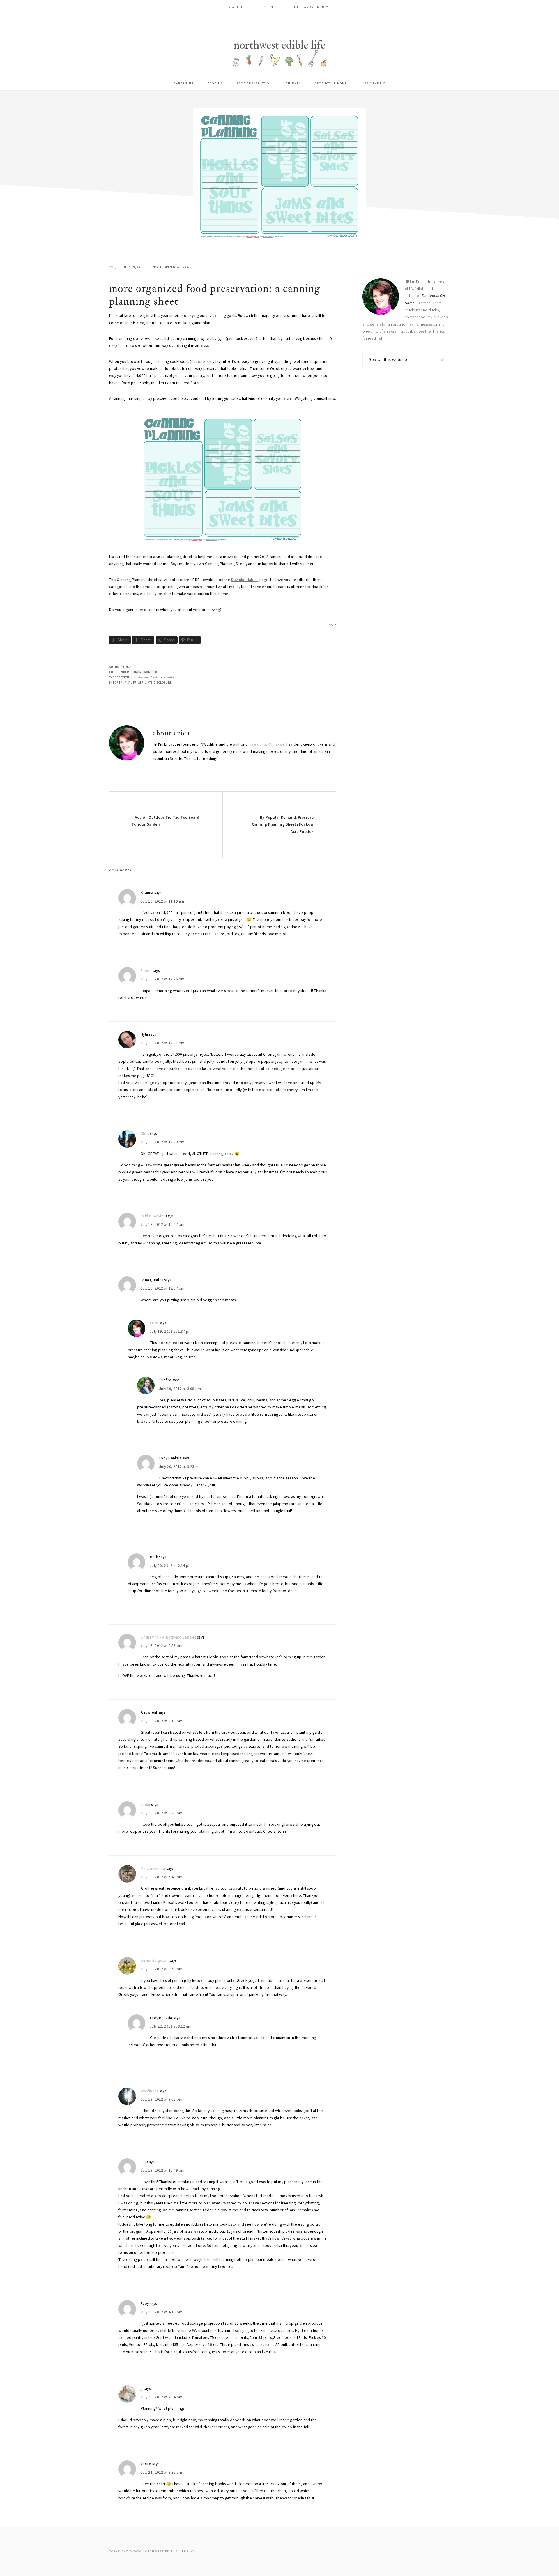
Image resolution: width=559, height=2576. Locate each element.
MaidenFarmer (153, 1868)
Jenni (145, 1805)
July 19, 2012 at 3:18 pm (161, 1721)
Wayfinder (149, 2091)
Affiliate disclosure (155, 683)
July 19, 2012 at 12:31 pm (163, 1043)
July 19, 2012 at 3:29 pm (161, 1813)
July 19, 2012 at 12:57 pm (163, 1288)
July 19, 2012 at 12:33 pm (163, 1142)
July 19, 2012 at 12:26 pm (163, 979)
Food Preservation (163, 677)
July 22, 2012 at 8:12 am (171, 2026)
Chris (145, 1134)
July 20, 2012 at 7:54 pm (161, 2397)
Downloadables (245, 580)
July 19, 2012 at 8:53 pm (161, 1969)
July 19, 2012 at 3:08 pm (180, 1389)
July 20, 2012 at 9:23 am (180, 1467)
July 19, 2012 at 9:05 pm (161, 2099)
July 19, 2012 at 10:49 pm (163, 2170)
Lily (143, 2162)
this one (198, 362)
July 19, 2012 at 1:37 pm (171, 1331)
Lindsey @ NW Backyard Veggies (168, 1637)
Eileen (146, 971)
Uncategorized (163, 267)
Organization (140, 677)
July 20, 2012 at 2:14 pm (171, 1566)
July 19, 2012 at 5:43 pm (161, 1877)
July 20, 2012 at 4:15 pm (161, 2312)
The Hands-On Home (267, 744)
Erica (154, 1323)
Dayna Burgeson (155, 1960)
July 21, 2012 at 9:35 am (161, 2472)
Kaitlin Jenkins (153, 1216)
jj (142, 2389)
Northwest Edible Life (279, 45)
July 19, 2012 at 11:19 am (162, 901)
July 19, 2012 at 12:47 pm (163, 1225)
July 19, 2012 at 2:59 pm (161, 1646)
